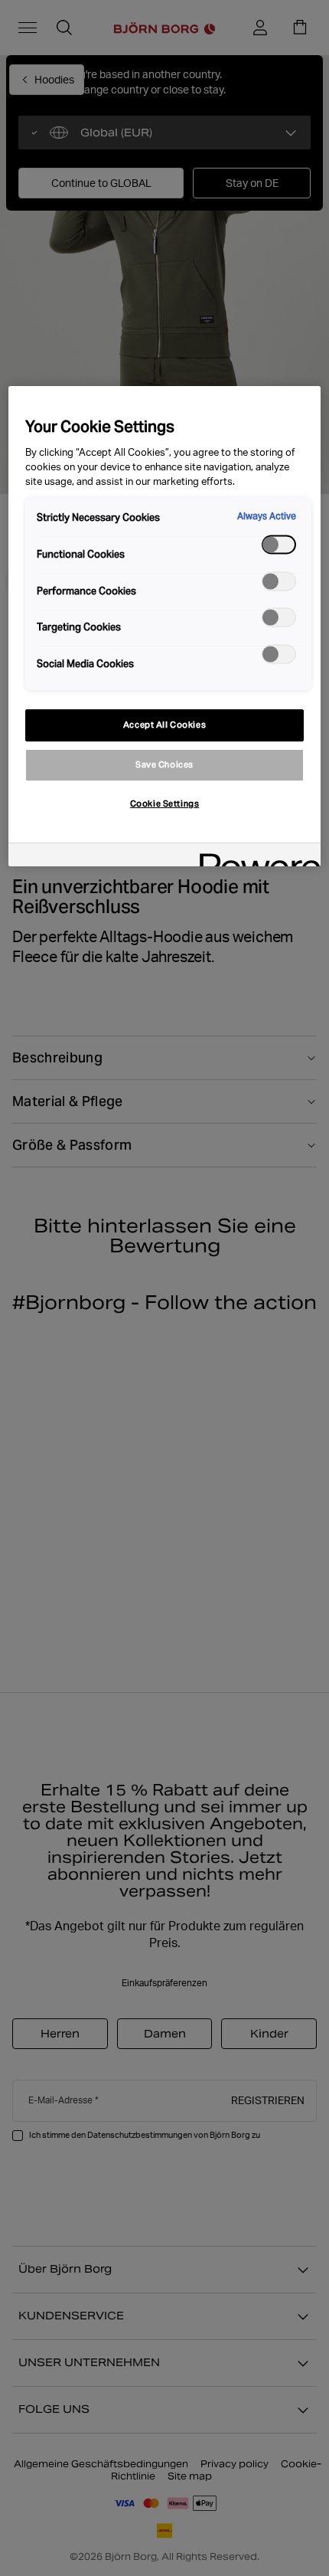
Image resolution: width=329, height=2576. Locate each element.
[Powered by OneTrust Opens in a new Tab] (255, 857)
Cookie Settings (165, 804)
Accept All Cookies (164, 725)
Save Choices (164, 764)
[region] (165, 626)
